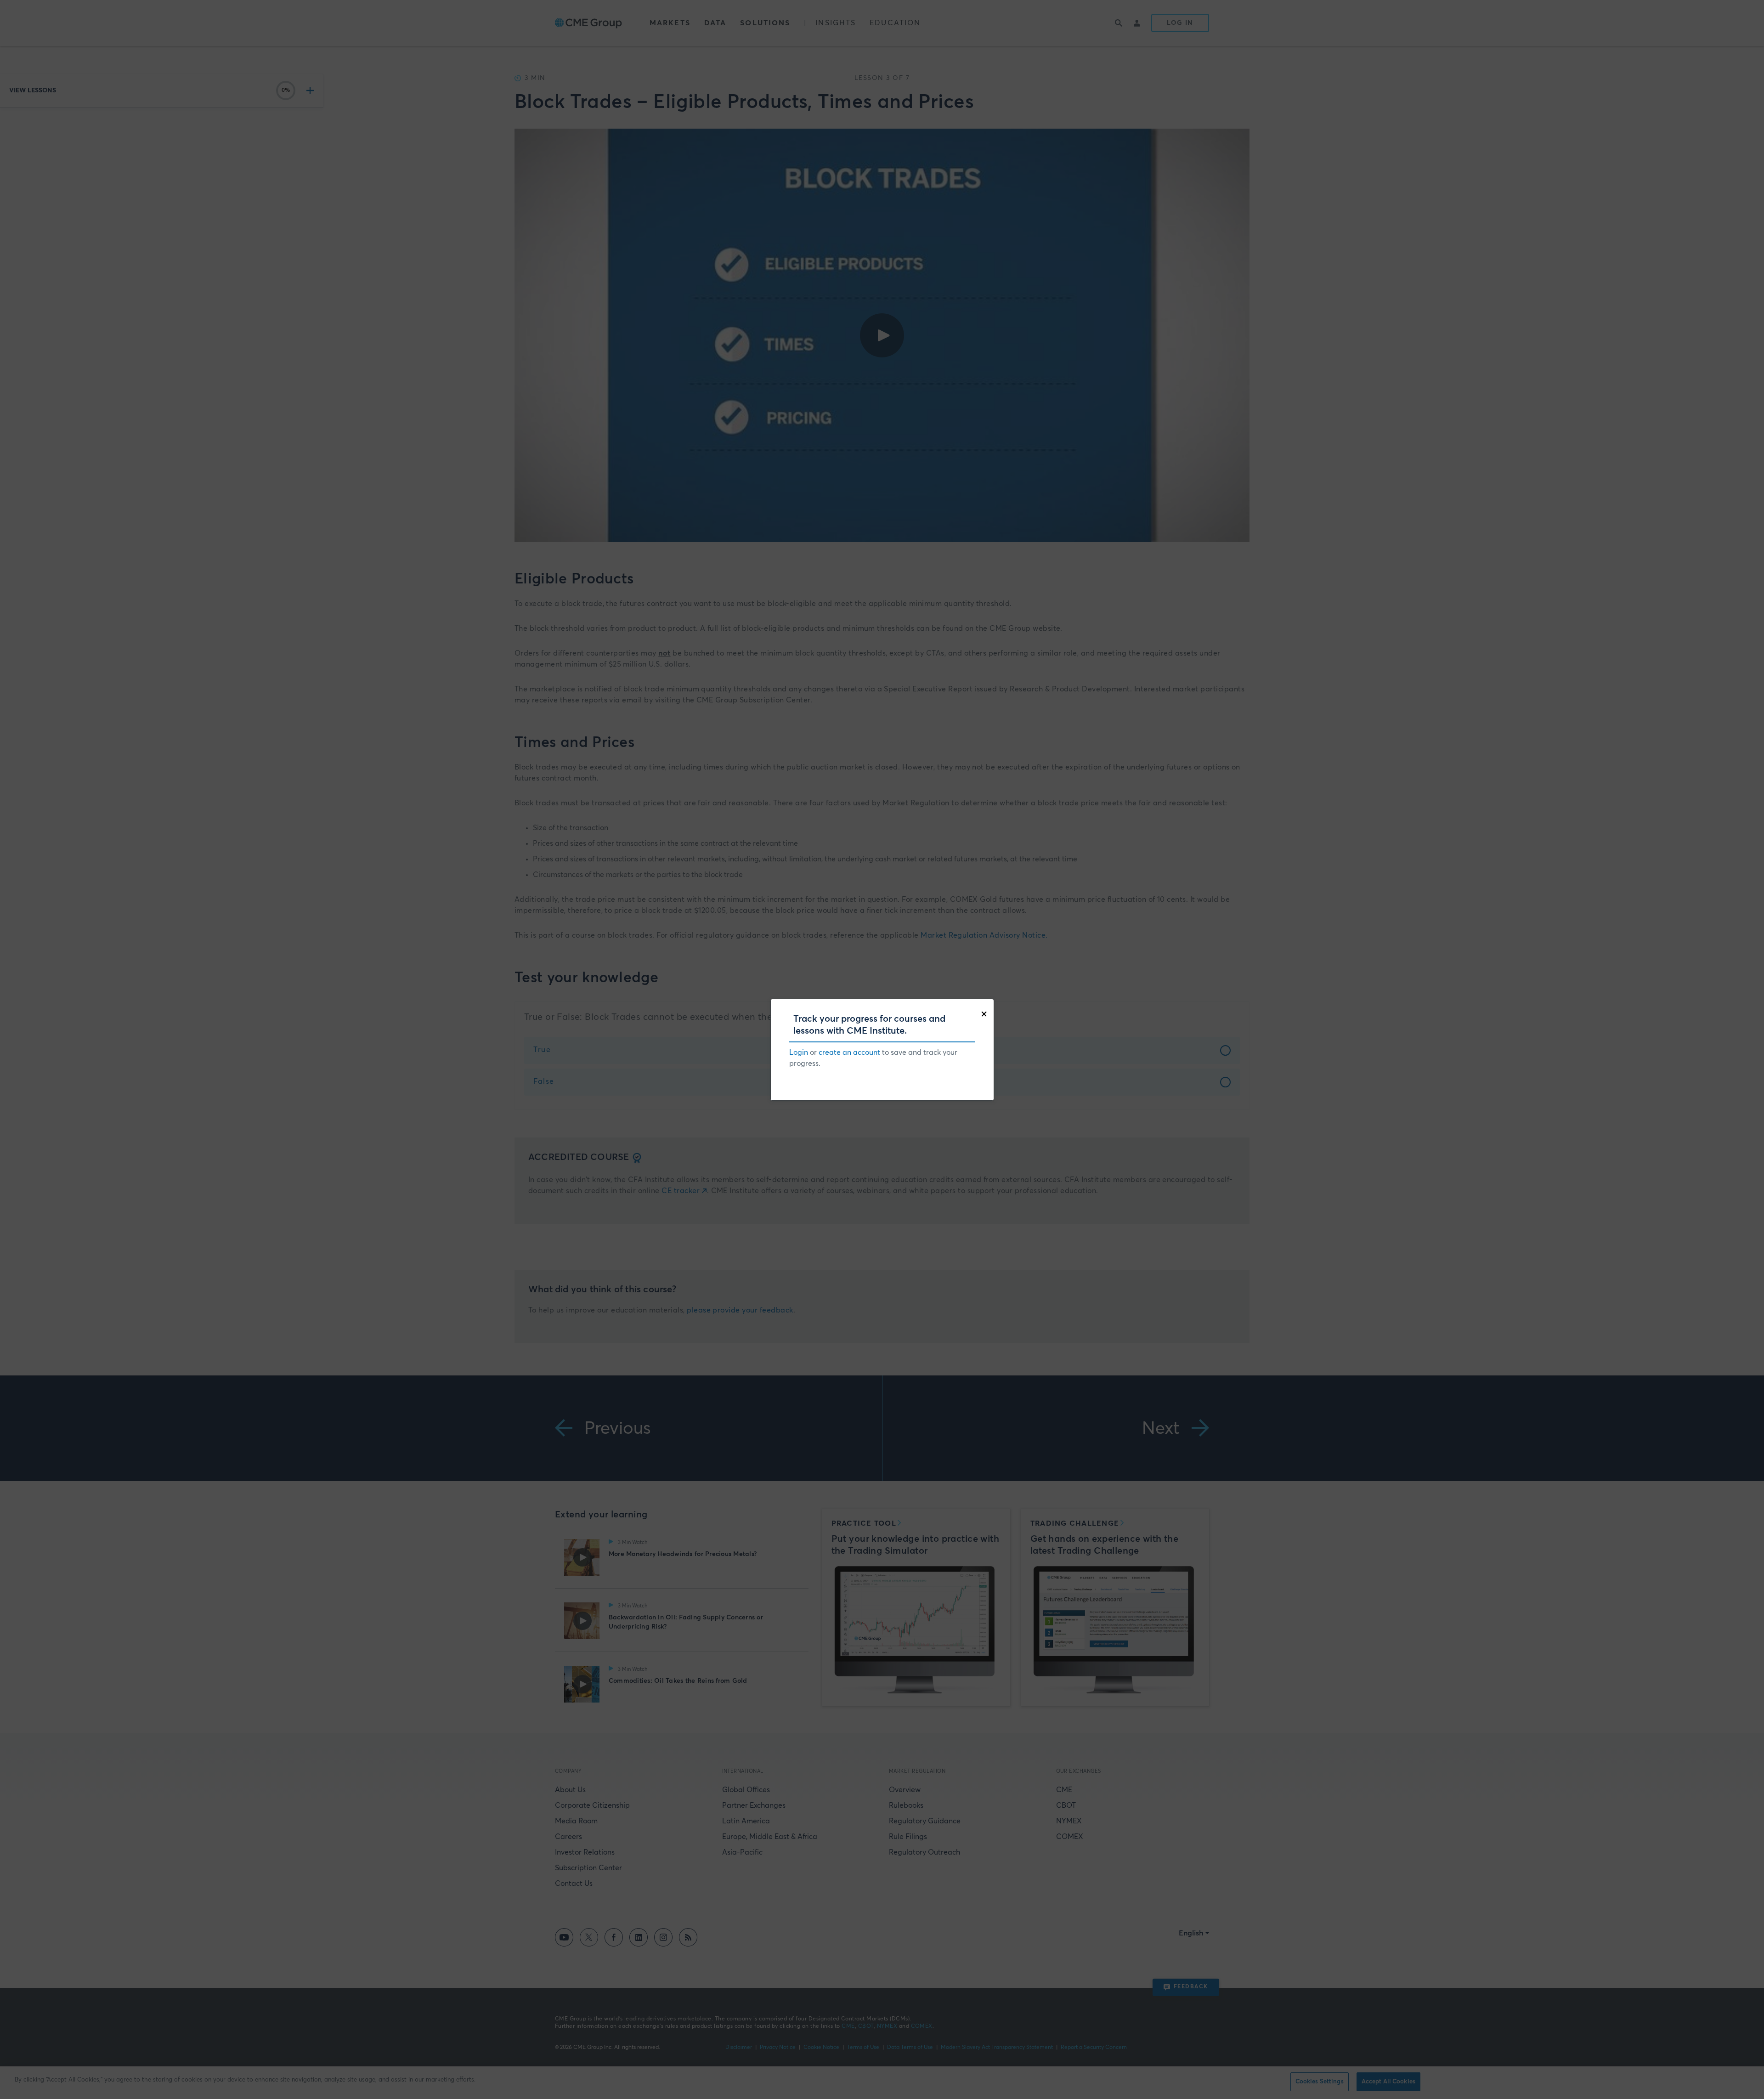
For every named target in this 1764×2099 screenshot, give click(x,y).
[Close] (986, 1013)
